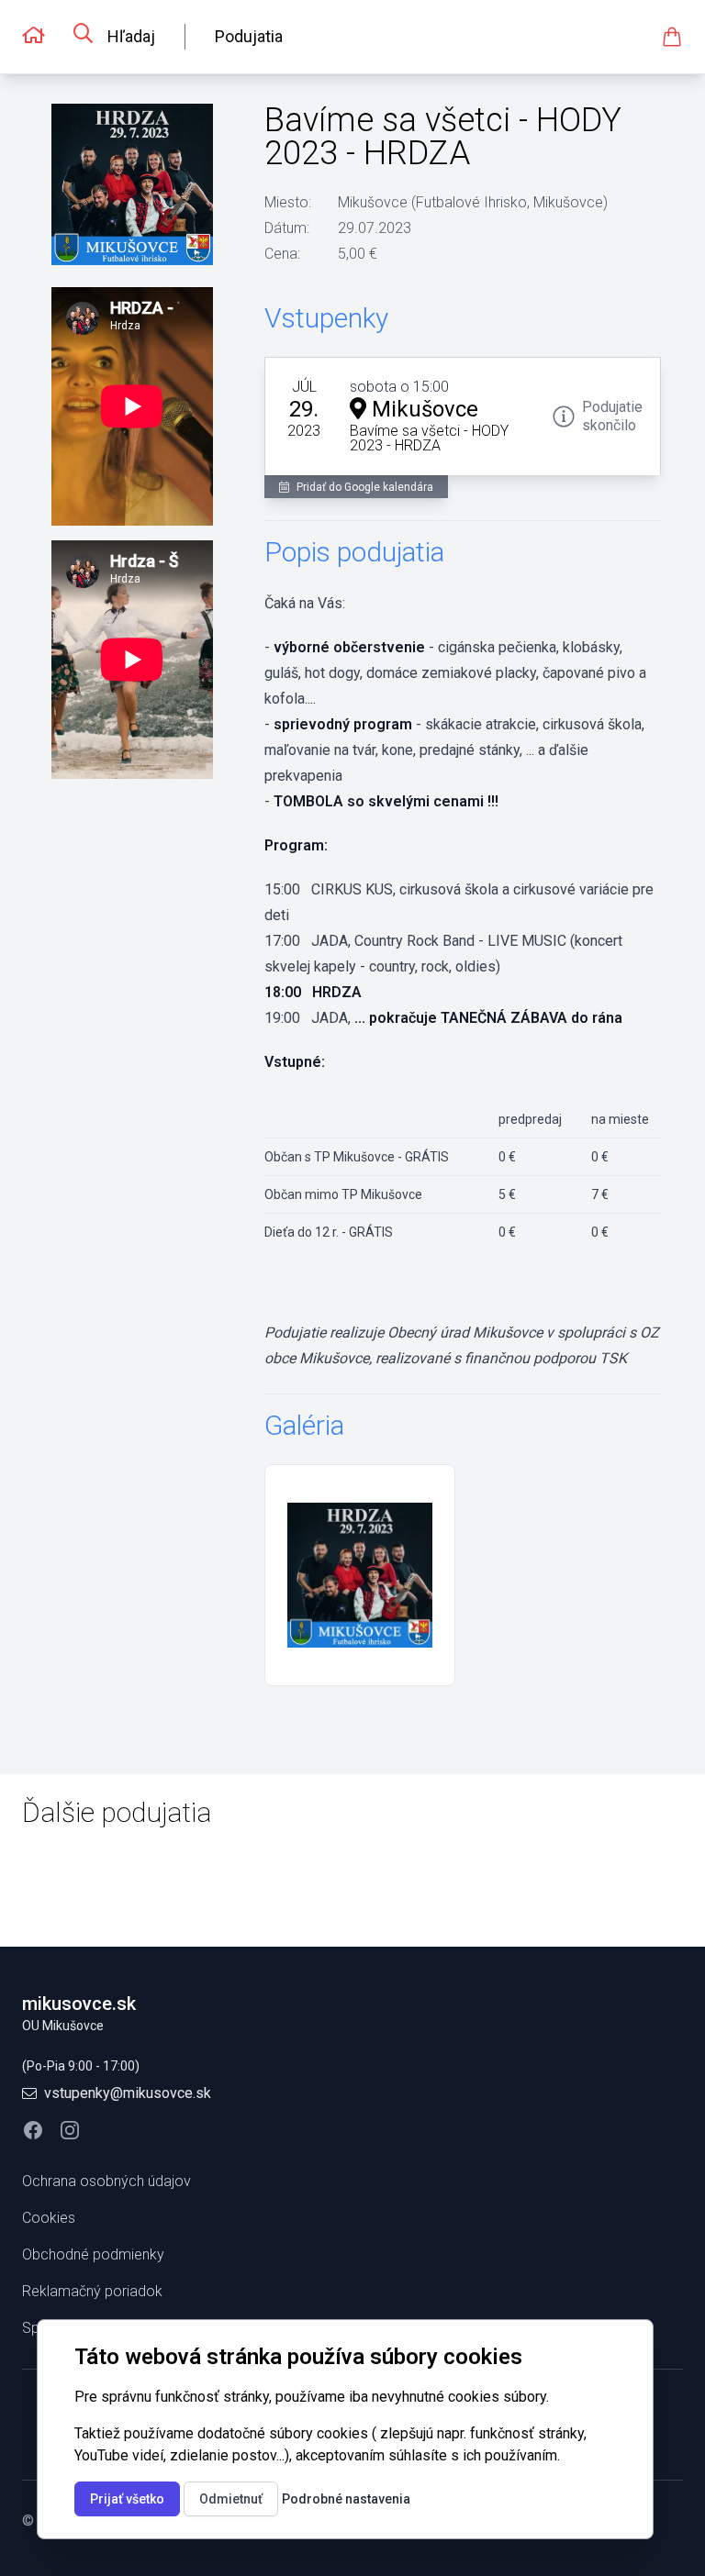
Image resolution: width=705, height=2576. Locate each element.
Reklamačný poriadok (92, 2291)
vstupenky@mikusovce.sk (128, 2093)
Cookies (49, 2218)
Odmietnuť (231, 2499)
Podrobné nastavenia (346, 2499)
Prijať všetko (127, 2499)
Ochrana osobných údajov (106, 2181)
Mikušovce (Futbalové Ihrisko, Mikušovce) (473, 202)
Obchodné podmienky (93, 2254)
